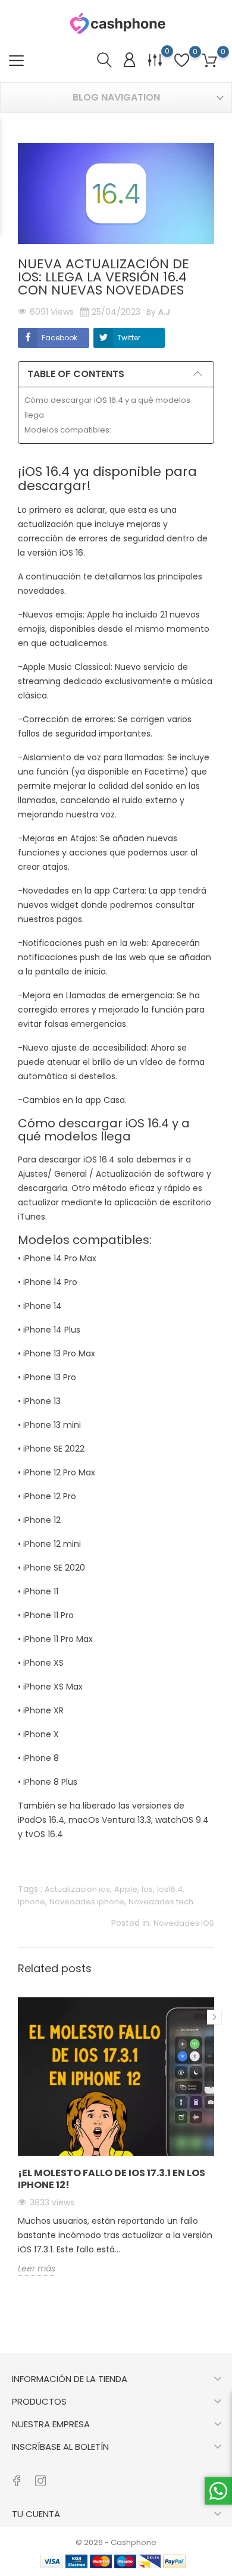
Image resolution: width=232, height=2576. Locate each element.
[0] (210, 61)
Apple (126, 1889)
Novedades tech (161, 1902)
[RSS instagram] (40, 2475)
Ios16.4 (170, 1889)
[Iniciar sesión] (129, 60)
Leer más (37, 2268)
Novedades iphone (87, 1902)
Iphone (32, 1902)
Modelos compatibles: (68, 430)
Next (214, 2017)
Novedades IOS (184, 1923)
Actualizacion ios (77, 1889)
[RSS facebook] (16, 2475)
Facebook (59, 338)
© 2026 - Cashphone (116, 2542)
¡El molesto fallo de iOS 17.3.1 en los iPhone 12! (112, 2179)
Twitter (129, 338)
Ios (147, 1889)
